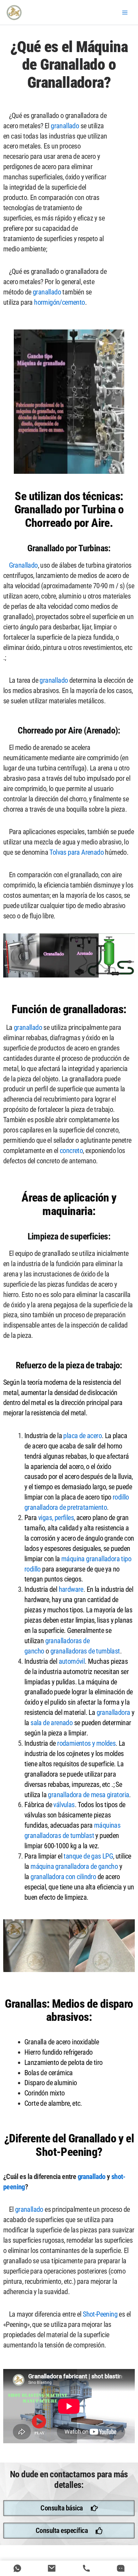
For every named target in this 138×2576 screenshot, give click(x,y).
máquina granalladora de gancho (74, 1866)
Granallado (21, 565)
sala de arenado (52, 1723)
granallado (65, 126)
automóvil (72, 1661)
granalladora (113, 1712)
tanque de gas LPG (88, 1856)
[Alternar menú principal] (125, 13)
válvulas (64, 1805)
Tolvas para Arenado (77, 852)
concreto (71, 1151)
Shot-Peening (100, 2314)
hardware (71, 1589)
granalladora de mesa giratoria (88, 1795)
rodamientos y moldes (86, 1743)
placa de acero (82, 1436)
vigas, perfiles (56, 1518)
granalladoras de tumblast (85, 1651)
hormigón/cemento (59, 302)
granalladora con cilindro (63, 1877)
